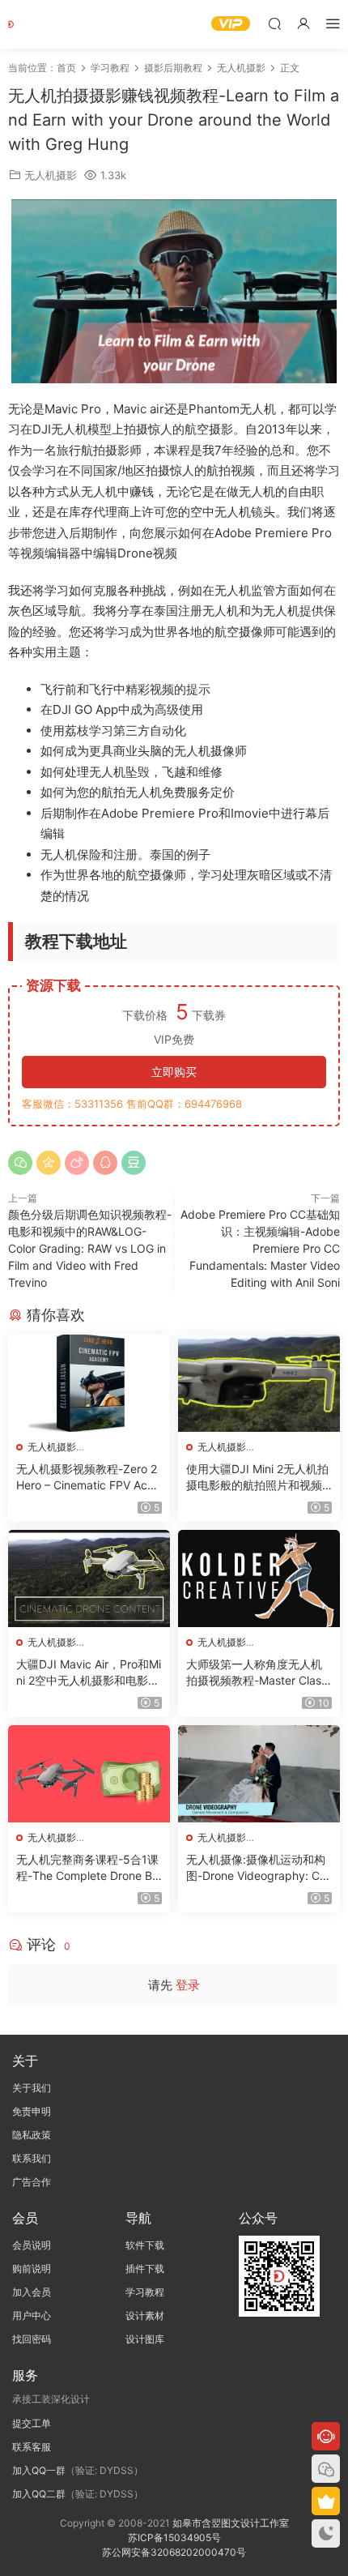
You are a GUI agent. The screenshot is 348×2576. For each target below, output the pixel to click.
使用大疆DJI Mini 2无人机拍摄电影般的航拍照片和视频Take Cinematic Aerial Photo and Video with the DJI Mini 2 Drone (258, 1478)
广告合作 (32, 2182)
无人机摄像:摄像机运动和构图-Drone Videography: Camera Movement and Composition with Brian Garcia (258, 1868)
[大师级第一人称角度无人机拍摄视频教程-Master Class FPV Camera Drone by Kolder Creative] (259, 1578)
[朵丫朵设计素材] (32, 24)
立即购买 (174, 1072)
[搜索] (274, 23)
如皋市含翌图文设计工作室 (231, 2523)
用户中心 (32, 2315)
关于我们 (32, 2088)
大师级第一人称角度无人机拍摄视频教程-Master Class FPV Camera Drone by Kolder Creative (258, 1673)
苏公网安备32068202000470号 (174, 2552)
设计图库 (145, 2339)
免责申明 (32, 2111)
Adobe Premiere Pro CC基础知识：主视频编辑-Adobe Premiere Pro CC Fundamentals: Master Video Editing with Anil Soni (260, 1248)
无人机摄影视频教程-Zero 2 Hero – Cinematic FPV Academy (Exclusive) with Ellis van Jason (89, 1478)
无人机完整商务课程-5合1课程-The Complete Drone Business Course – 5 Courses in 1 (88, 1868)
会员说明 (32, 2245)
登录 (188, 1985)
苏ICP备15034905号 (174, 2538)
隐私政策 (32, 2135)
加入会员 (32, 2292)
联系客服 (32, 2447)
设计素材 (145, 2315)
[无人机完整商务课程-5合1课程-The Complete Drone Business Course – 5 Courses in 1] (89, 1774)
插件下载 (145, 2268)
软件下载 (145, 2245)
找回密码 (32, 2339)
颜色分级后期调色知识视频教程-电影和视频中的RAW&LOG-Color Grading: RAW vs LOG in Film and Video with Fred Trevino (90, 1248)
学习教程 (145, 2292)
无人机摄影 (51, 175)
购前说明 (32, 2268)
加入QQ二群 (39, 2494)
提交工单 (32, 2423)
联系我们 (32, 2158)
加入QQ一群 (39, 2470)
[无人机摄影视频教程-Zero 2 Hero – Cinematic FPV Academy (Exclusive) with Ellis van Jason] (89, 1383)
